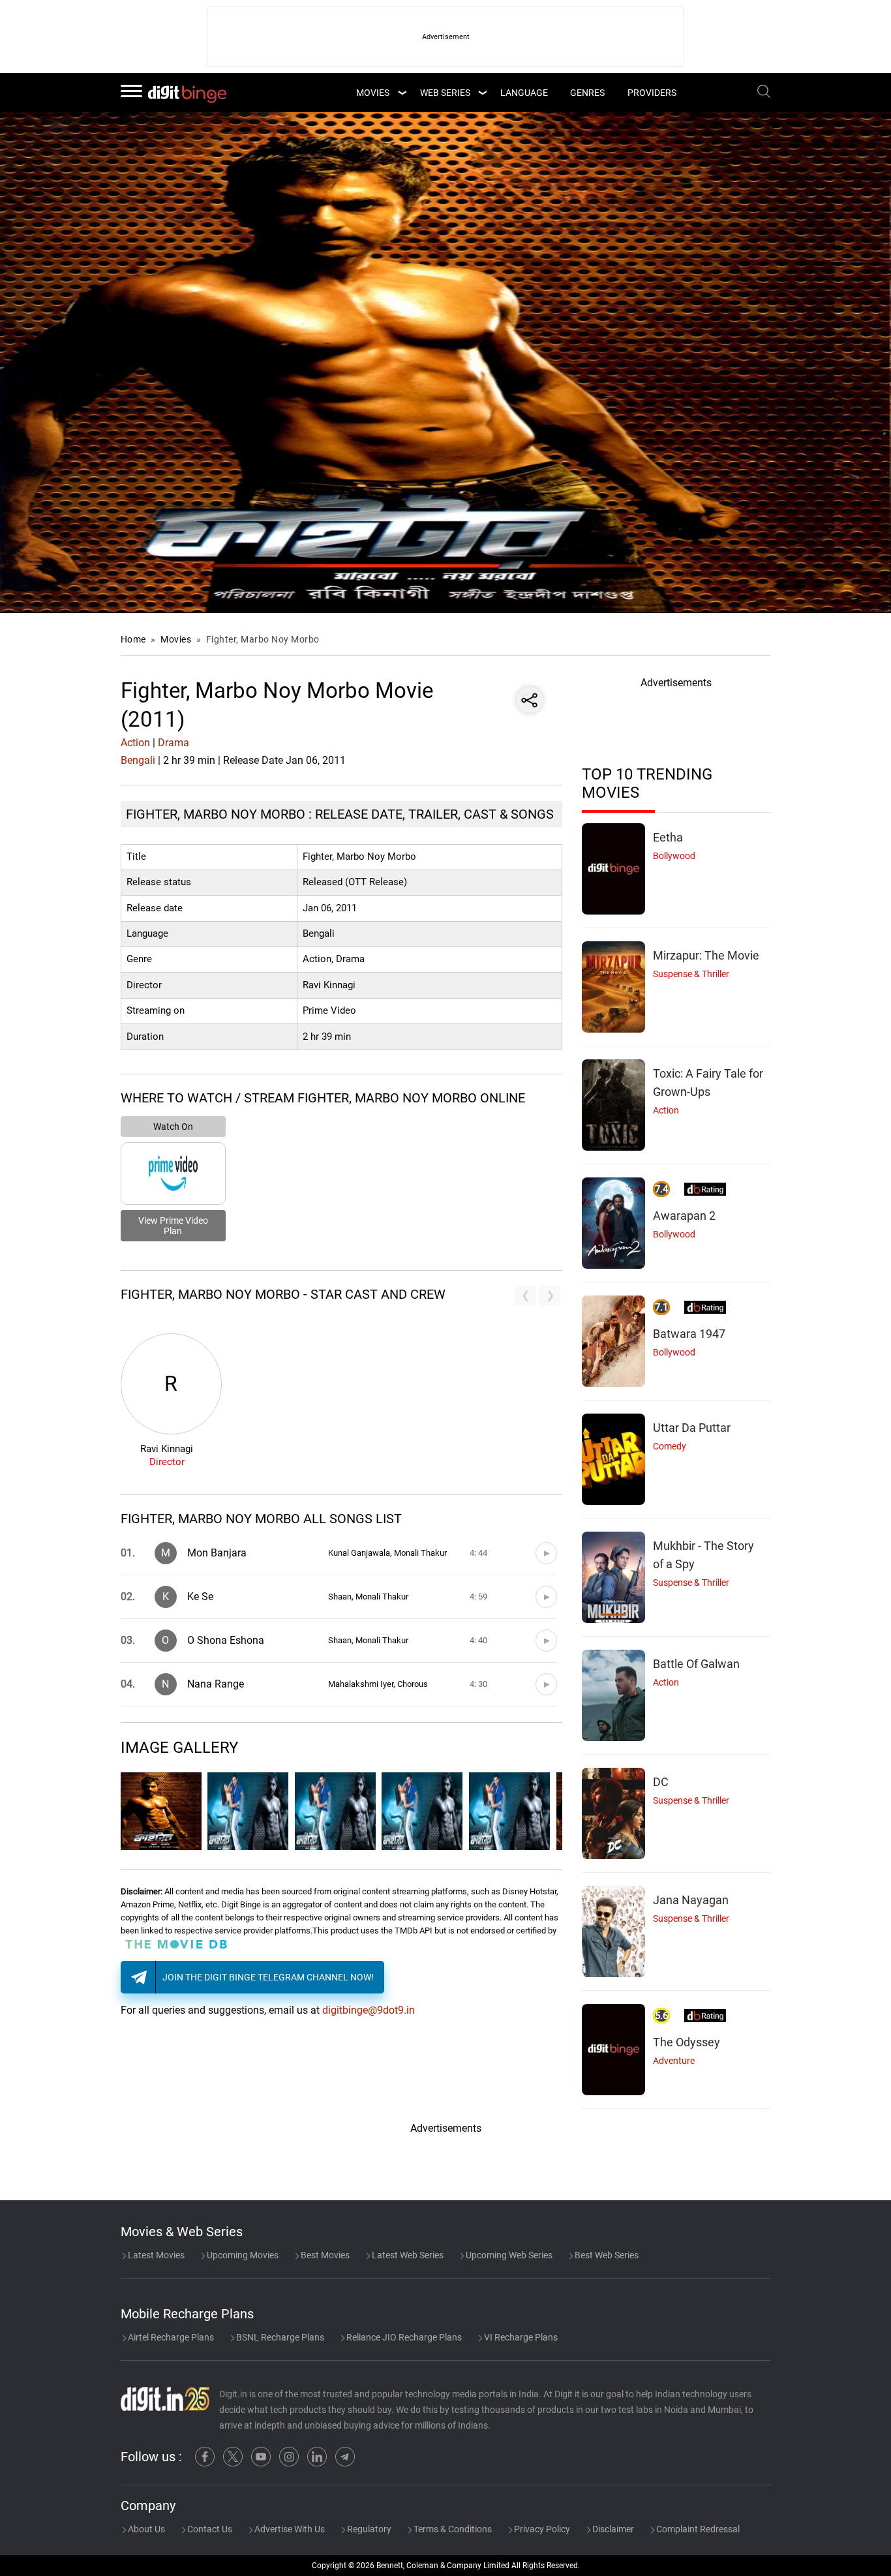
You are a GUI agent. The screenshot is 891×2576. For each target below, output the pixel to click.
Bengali (138, 760)
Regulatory (368, 2529)
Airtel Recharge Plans (170, 2337)
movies (373, 93)
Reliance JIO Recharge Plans (403, 2337)
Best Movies (324, 2255)
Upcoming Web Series (508, 2255)
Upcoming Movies (242, 2255)
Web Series (445, 93)
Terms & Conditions (452, 2529)
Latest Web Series (407, 2255)
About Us (145, 2529)
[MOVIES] (402, 93)
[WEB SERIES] (482, 93)
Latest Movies (155, 2255)
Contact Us (209, 2529)
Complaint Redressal (697, 2529)
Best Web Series (606, 2255)
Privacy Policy (541, 2529)
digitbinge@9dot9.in (369, 2010)
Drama (174, 743)
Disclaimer (612, 2529)
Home (133, 639)
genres (587, 93)
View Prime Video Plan (173, 1226)
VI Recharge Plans (520, 2337)
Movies (177, 639)
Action (135, 743)
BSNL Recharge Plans (279, 2337)
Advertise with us (289, 2529)
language (524, 93)
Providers (652, 93)
